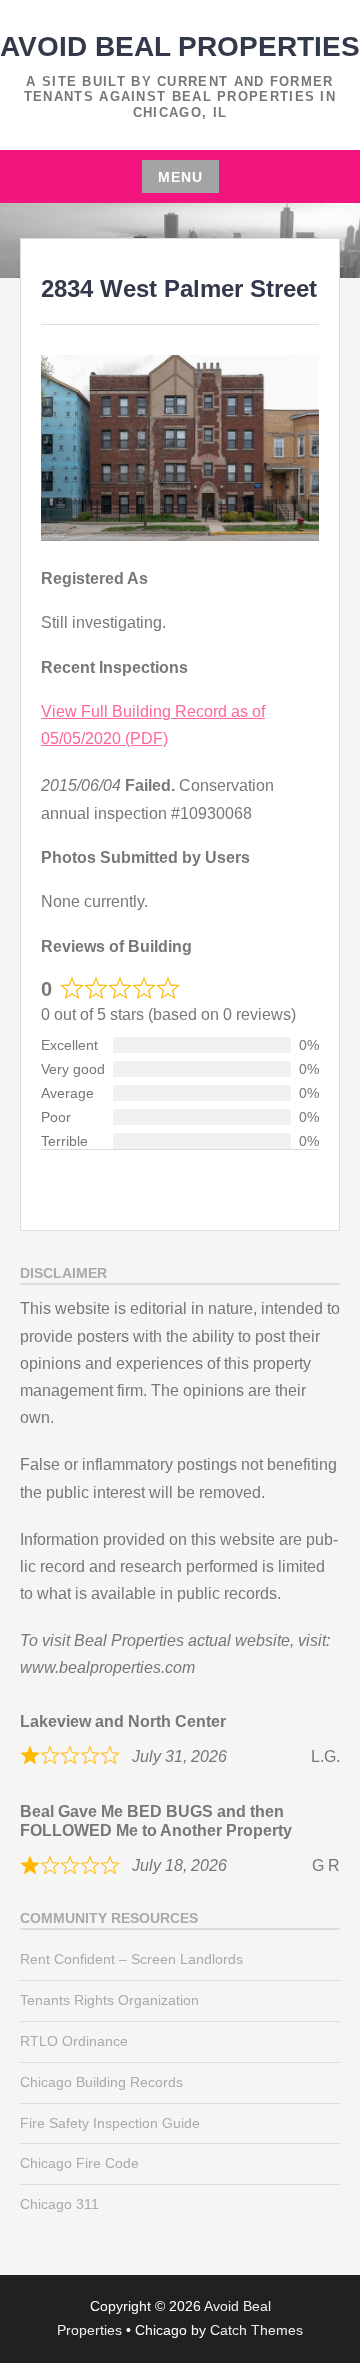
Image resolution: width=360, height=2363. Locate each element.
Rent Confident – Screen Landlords (131, 1959)
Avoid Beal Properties (180, 46)
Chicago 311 (59, 2204)
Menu (180, 177)
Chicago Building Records (101, 2082)
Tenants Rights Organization (109, 2000)
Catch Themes (256, 2330)
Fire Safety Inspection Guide (110, 2123)
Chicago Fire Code (79, 2163)
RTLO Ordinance (74, 2041)
